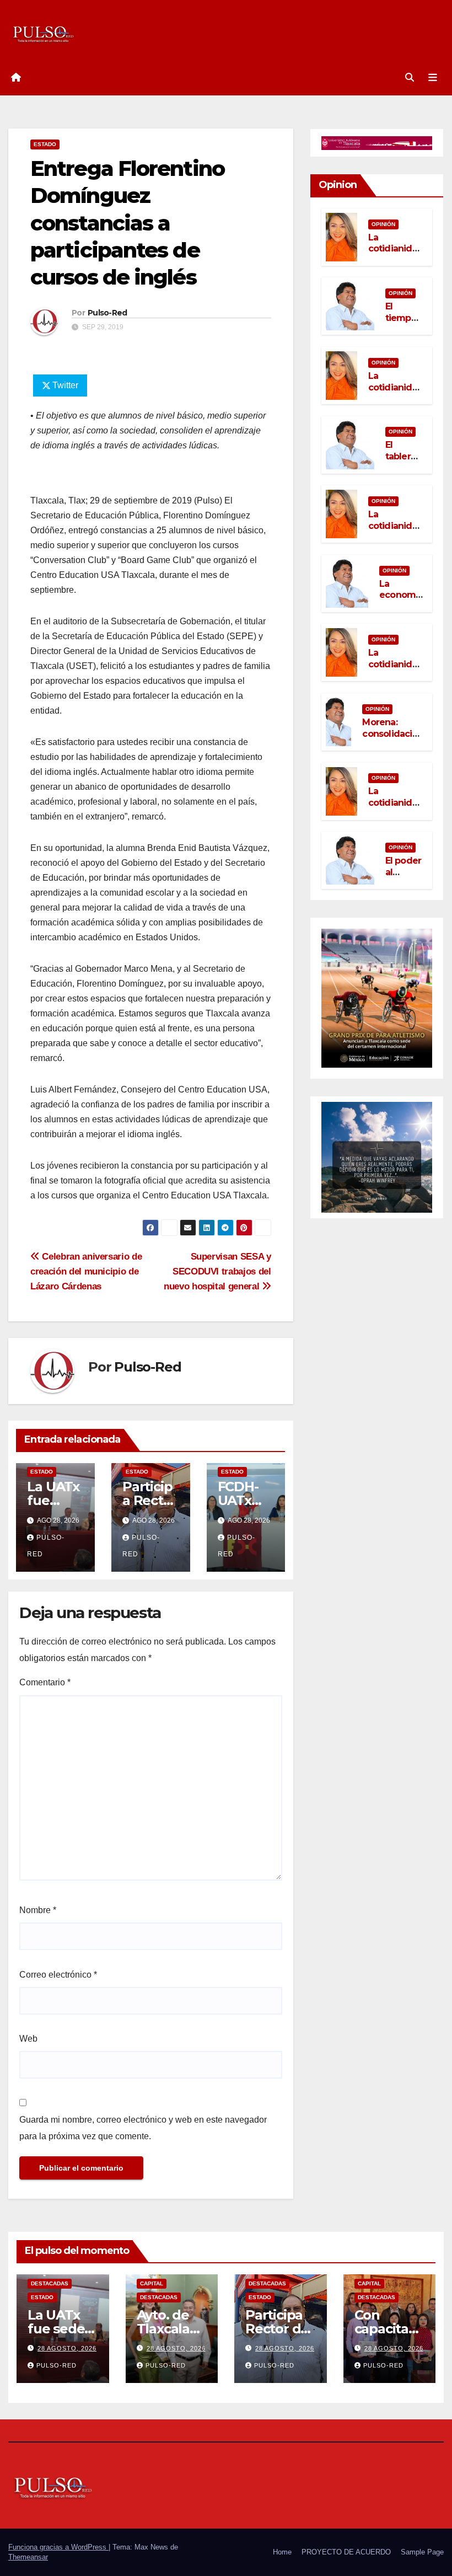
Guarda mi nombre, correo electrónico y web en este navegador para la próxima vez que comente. (143, 2128)
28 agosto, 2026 (67, 2348)
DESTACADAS (50, 2283)
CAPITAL (152, 2283)
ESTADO (45, 144)
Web (28, 2039)
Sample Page (422, 2552)
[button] (410, 77)
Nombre (38, 1910)
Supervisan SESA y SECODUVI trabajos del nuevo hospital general (217, 1271)
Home (282, 2552)
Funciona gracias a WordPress (58, 2547)
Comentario (45, 1682)
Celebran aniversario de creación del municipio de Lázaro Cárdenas (86, 1271)
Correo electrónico (58, 1975)
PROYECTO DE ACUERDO (346, 2552)
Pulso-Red (107, 313)
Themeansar (28, 2557)
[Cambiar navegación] (433, 78)
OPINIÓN (383, 224)
